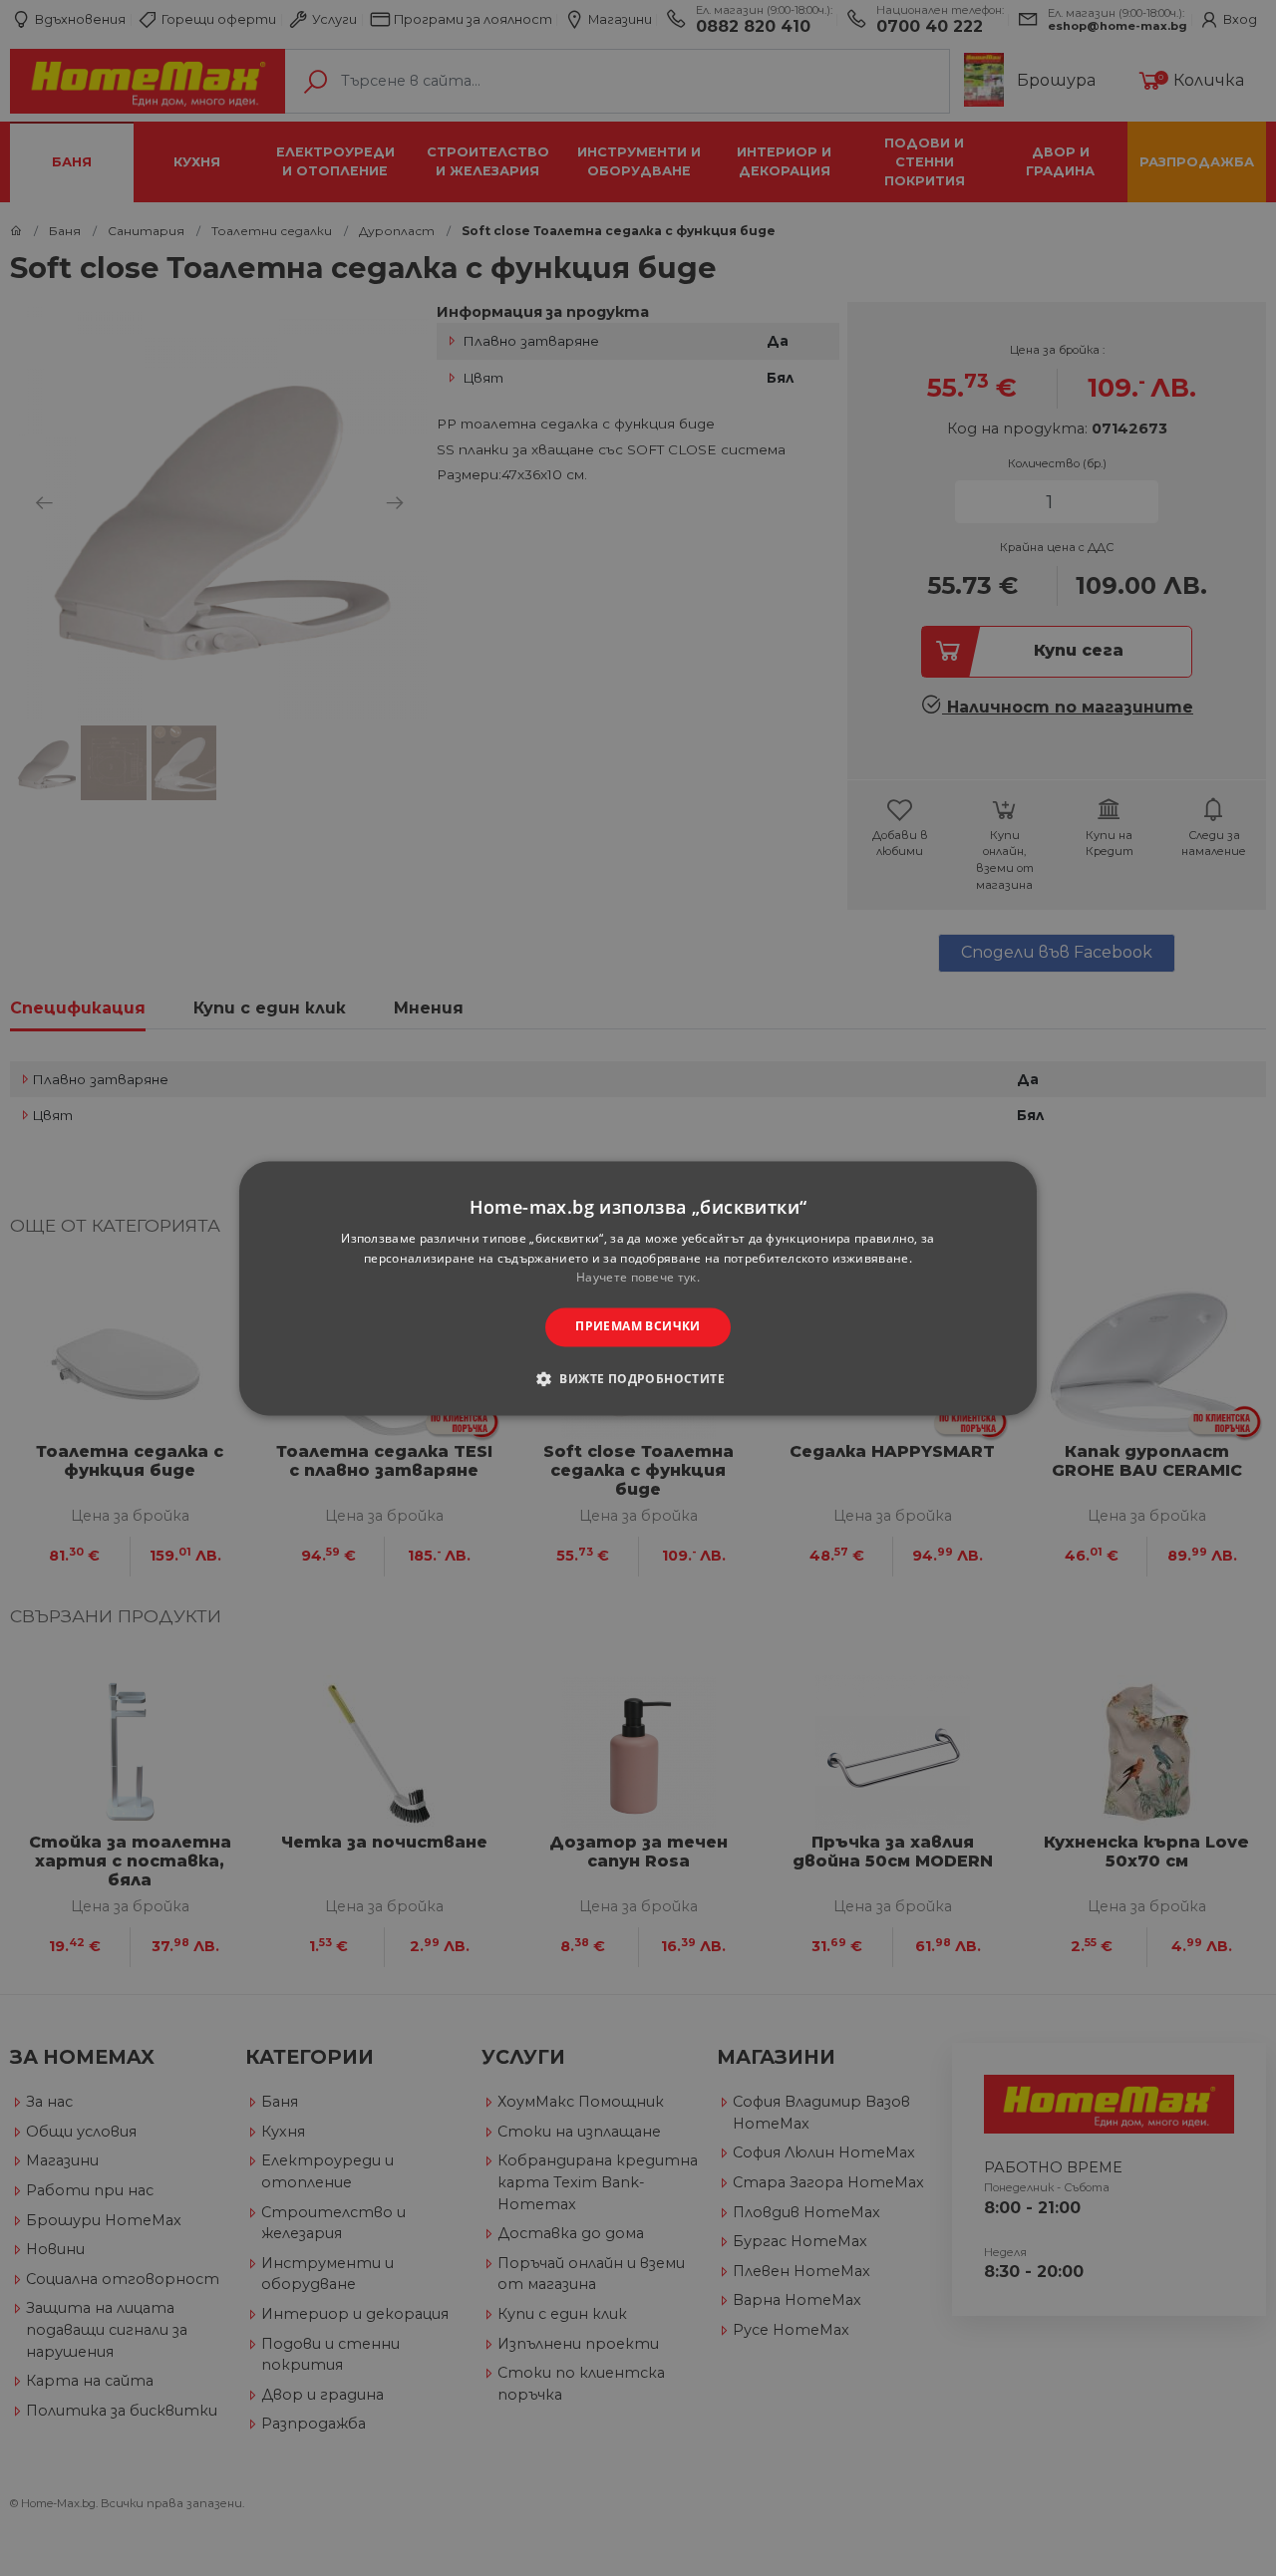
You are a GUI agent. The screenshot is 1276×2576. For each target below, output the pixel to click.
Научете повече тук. (638, 1278)
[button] (638, 1378)
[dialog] (638, 1288)
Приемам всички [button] (638, 1327)
